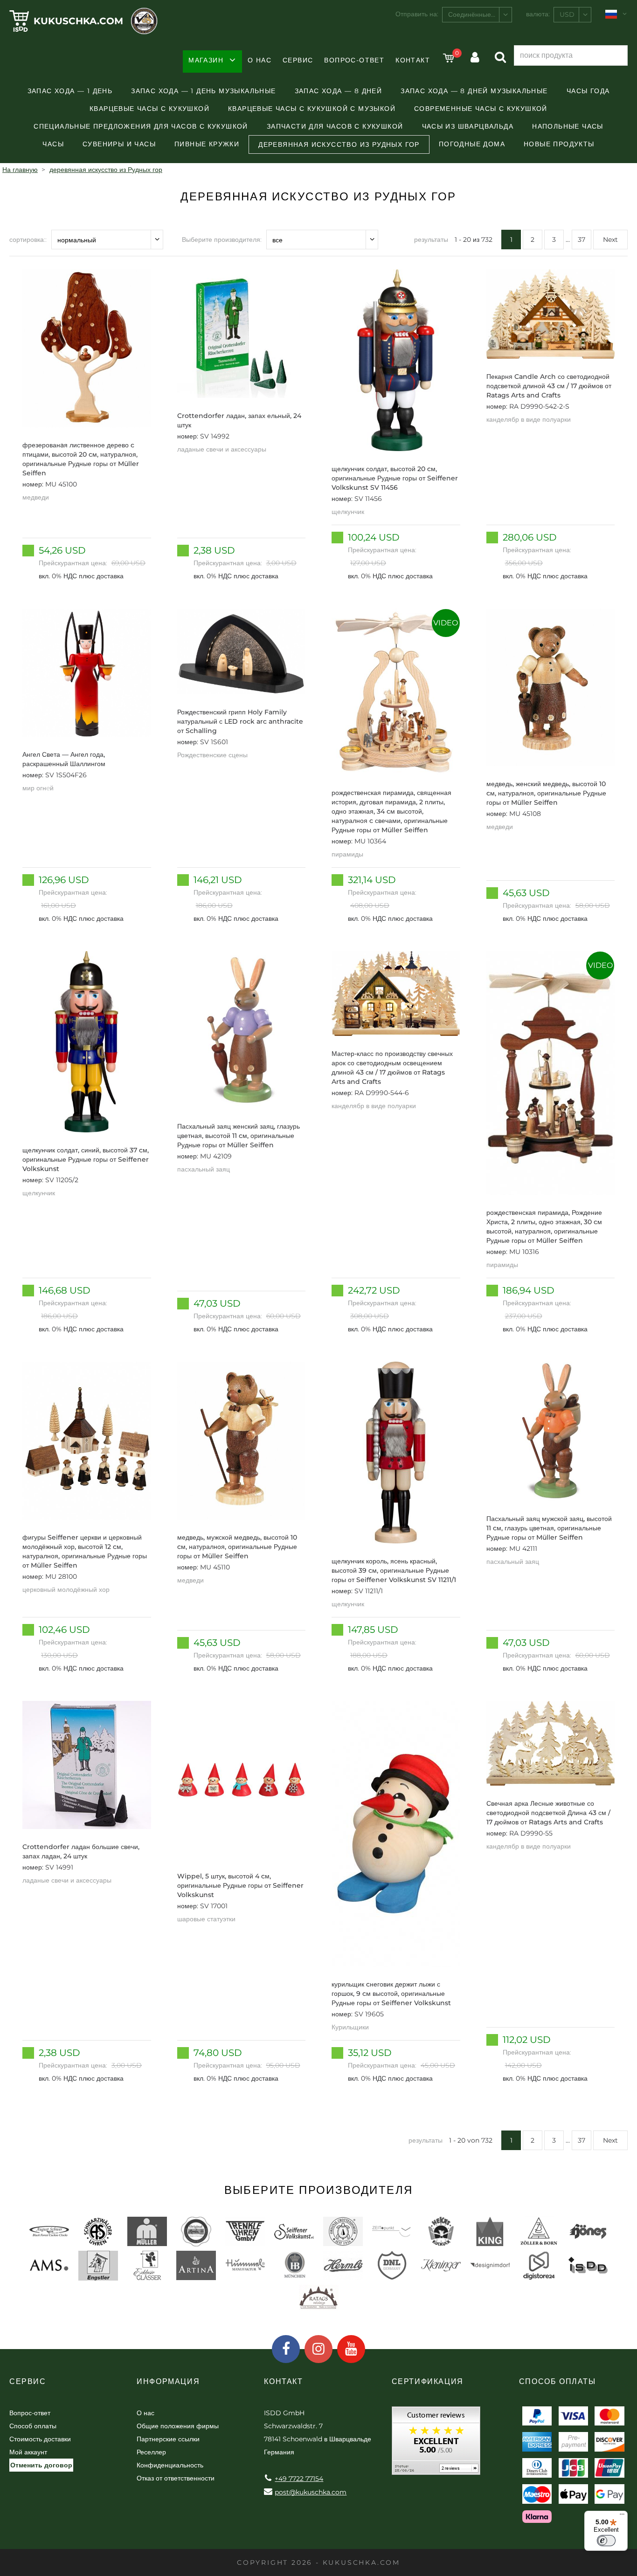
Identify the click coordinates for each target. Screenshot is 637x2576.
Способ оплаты (33, 2426)
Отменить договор (41, 2465)
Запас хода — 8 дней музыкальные (474, 91)
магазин (206, 60)
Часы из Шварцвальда (468, 126)
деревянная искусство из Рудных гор (339, 144)
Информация (168, 2381)
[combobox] (477, 15)
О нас (260, 60)
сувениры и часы (119, 144)
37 (582, 240)
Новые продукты (559, 144)
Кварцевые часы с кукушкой (149, 109)
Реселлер (151, 2452)
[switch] (606, 2541)
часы (53, 144)
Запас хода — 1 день (70, 91)
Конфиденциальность (170, 2465)
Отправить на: (417, 14)
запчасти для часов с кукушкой (335, 126)
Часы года (588, 91)
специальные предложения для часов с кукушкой (141, 126)
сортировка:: (28, 240)
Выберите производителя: (222, 240)
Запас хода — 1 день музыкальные (203, 91)
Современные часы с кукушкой (481, 109)
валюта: (538, 14)
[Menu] (622, 2516)
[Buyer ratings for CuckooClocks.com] (436, 2444)
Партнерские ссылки (168, 2439)
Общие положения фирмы (178, 2426)
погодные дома (472, 144)
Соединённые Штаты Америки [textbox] (480, 14)
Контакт (413, 60)
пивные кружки (207, 144)
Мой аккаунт (28, 2452)
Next (610, 240)
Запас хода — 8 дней (339, 91)
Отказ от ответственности (176, 2478)
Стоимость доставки (40, 2439)
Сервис (298, 60)
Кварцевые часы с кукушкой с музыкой (312, 109)
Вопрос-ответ (354, 60)
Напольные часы (568, 126)
